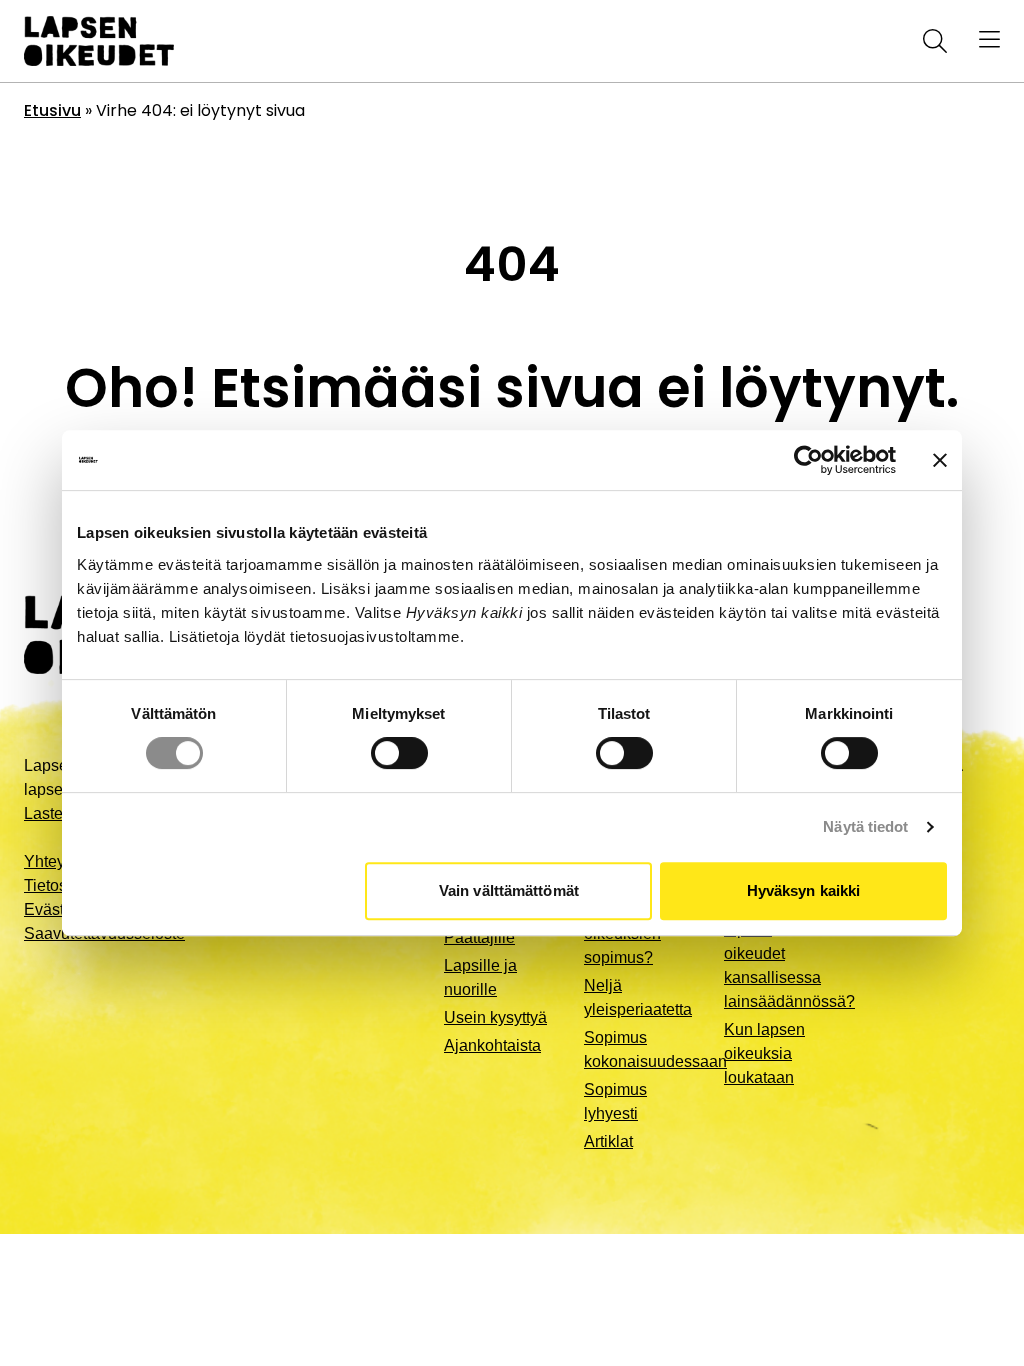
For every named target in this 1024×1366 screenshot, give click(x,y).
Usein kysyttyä (495, 1017)
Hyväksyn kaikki (804, 890)
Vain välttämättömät (509, 890)
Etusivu (52, 110)
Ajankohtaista (492, 1045)
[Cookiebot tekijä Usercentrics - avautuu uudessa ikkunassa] (808, 460)
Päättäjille (479, 937)
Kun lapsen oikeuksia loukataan (764, 1053)
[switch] (399, 753)
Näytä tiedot (865, 826)
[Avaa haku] (931, 41)
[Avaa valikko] (989, 41)
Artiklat (608, 1141)
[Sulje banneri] (940, 460)
